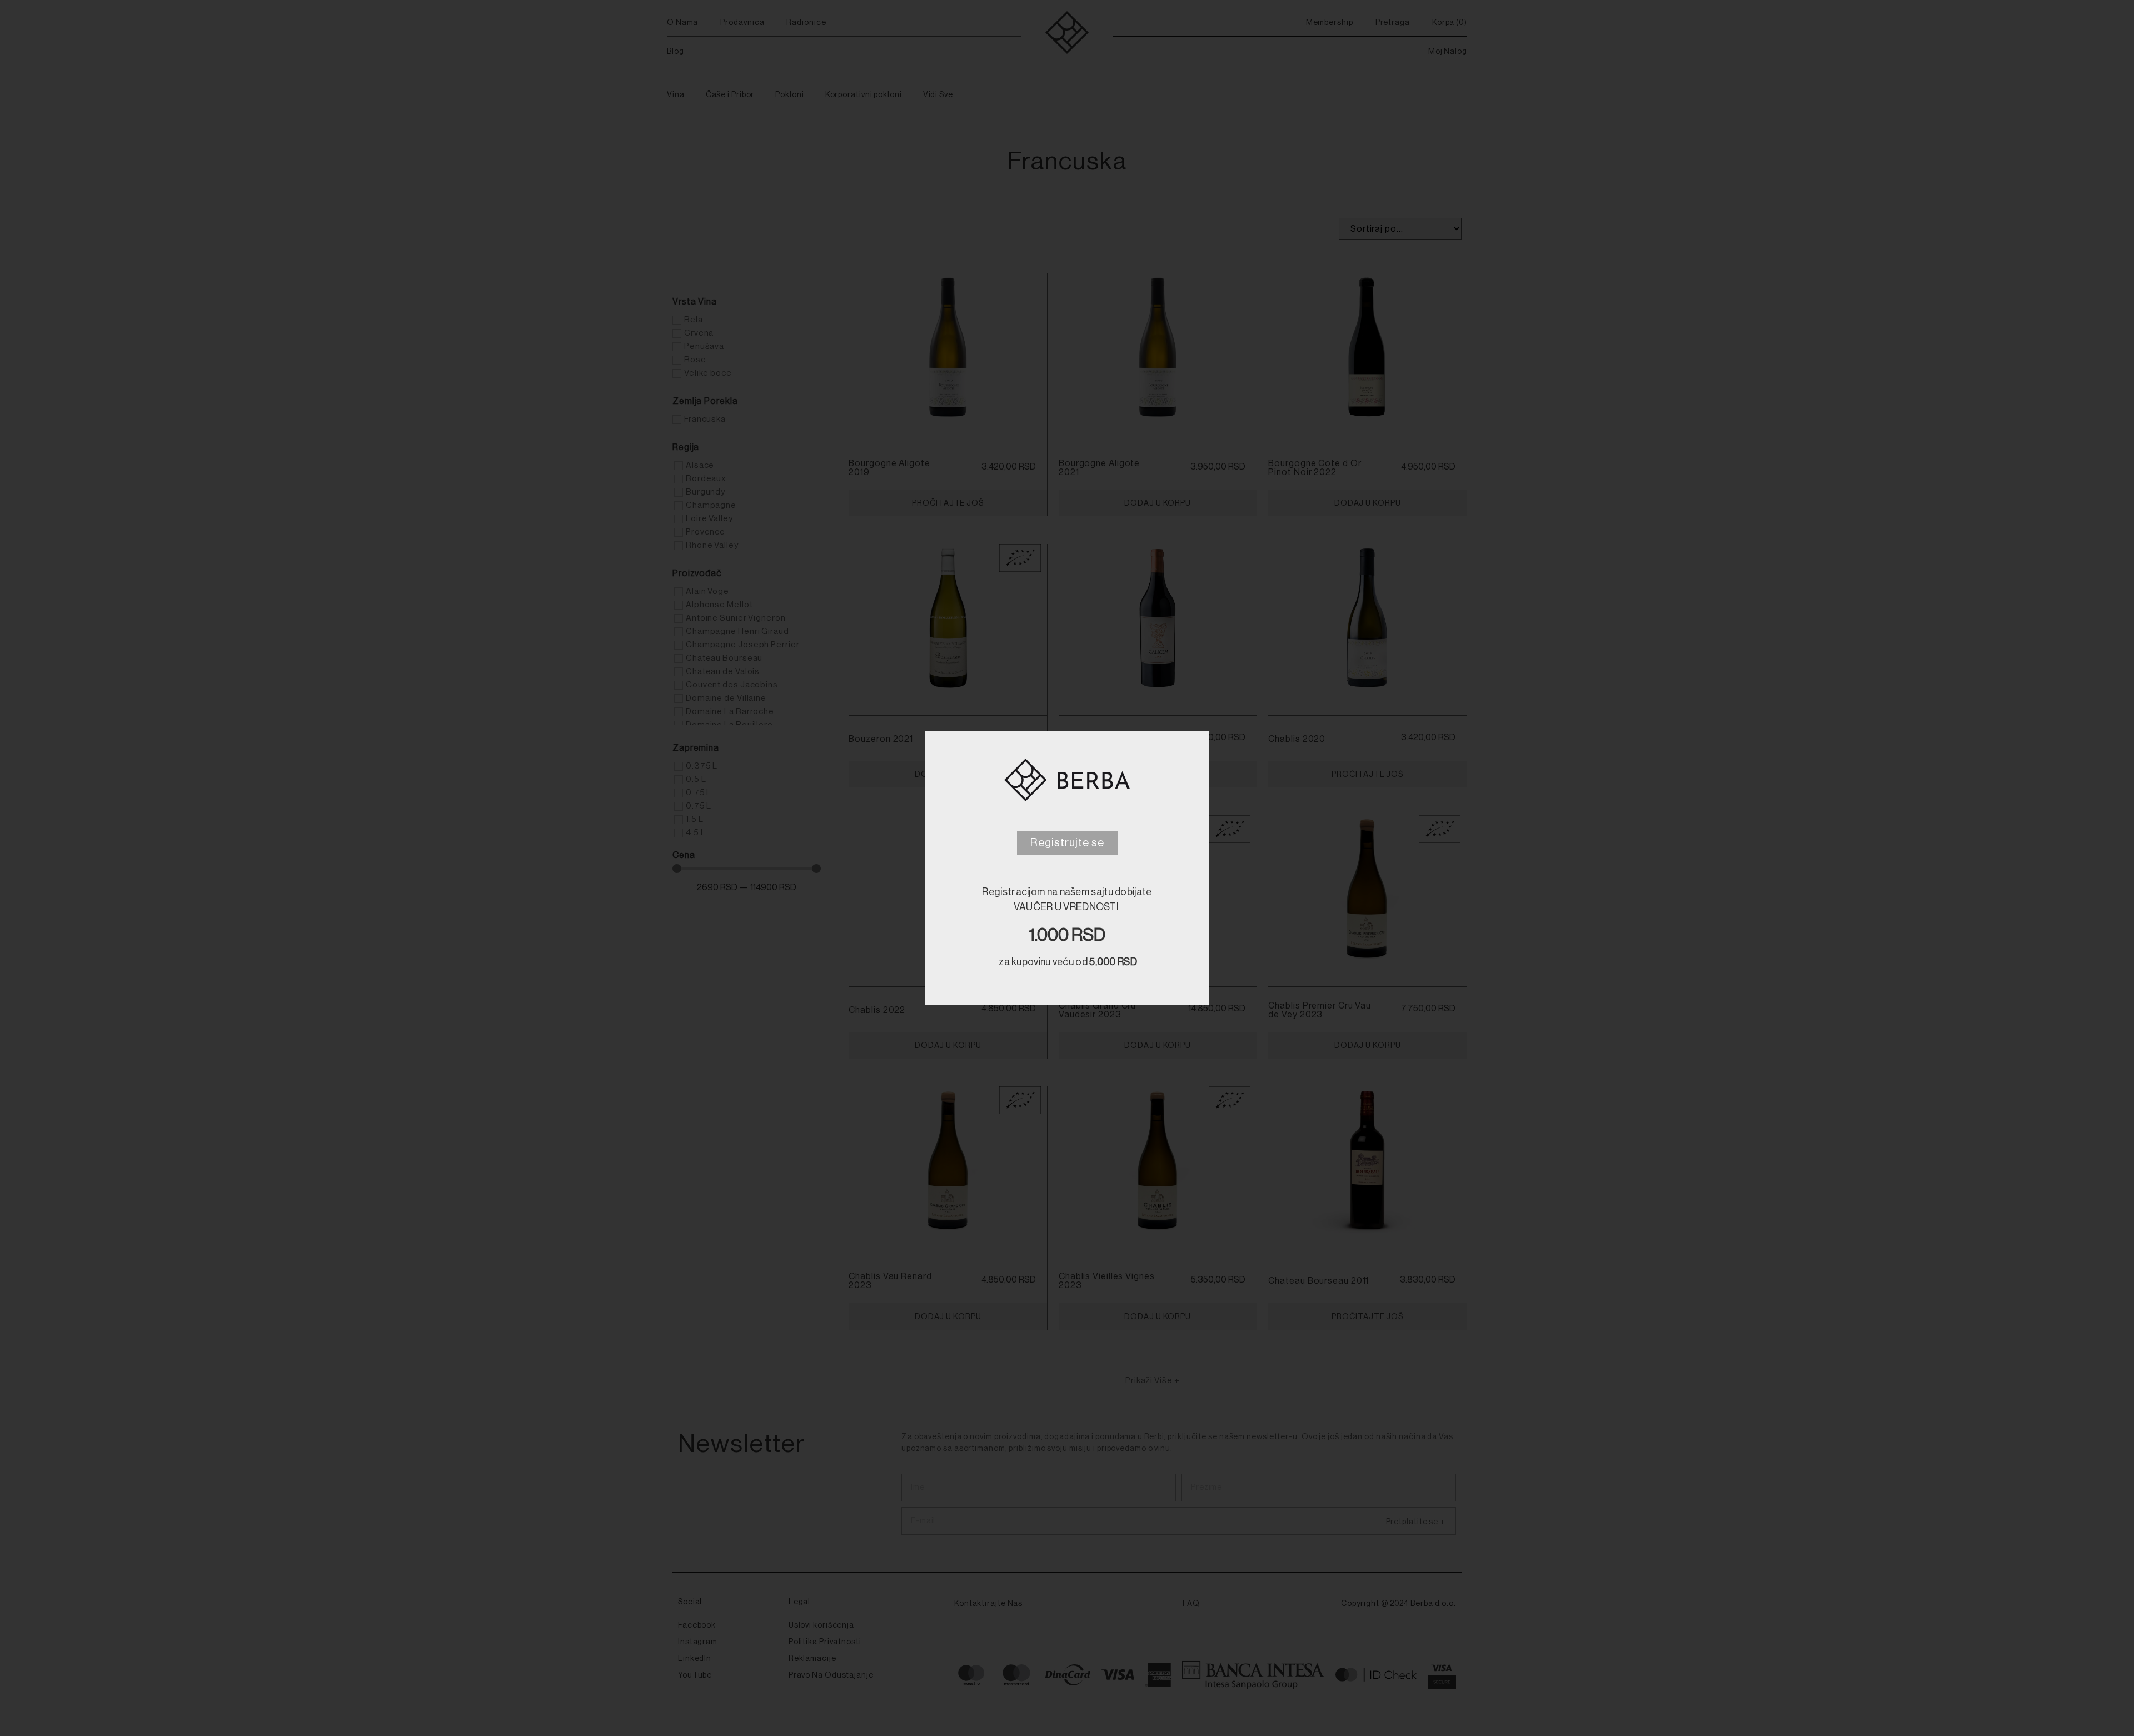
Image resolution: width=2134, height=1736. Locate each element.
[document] (1067, 868)
